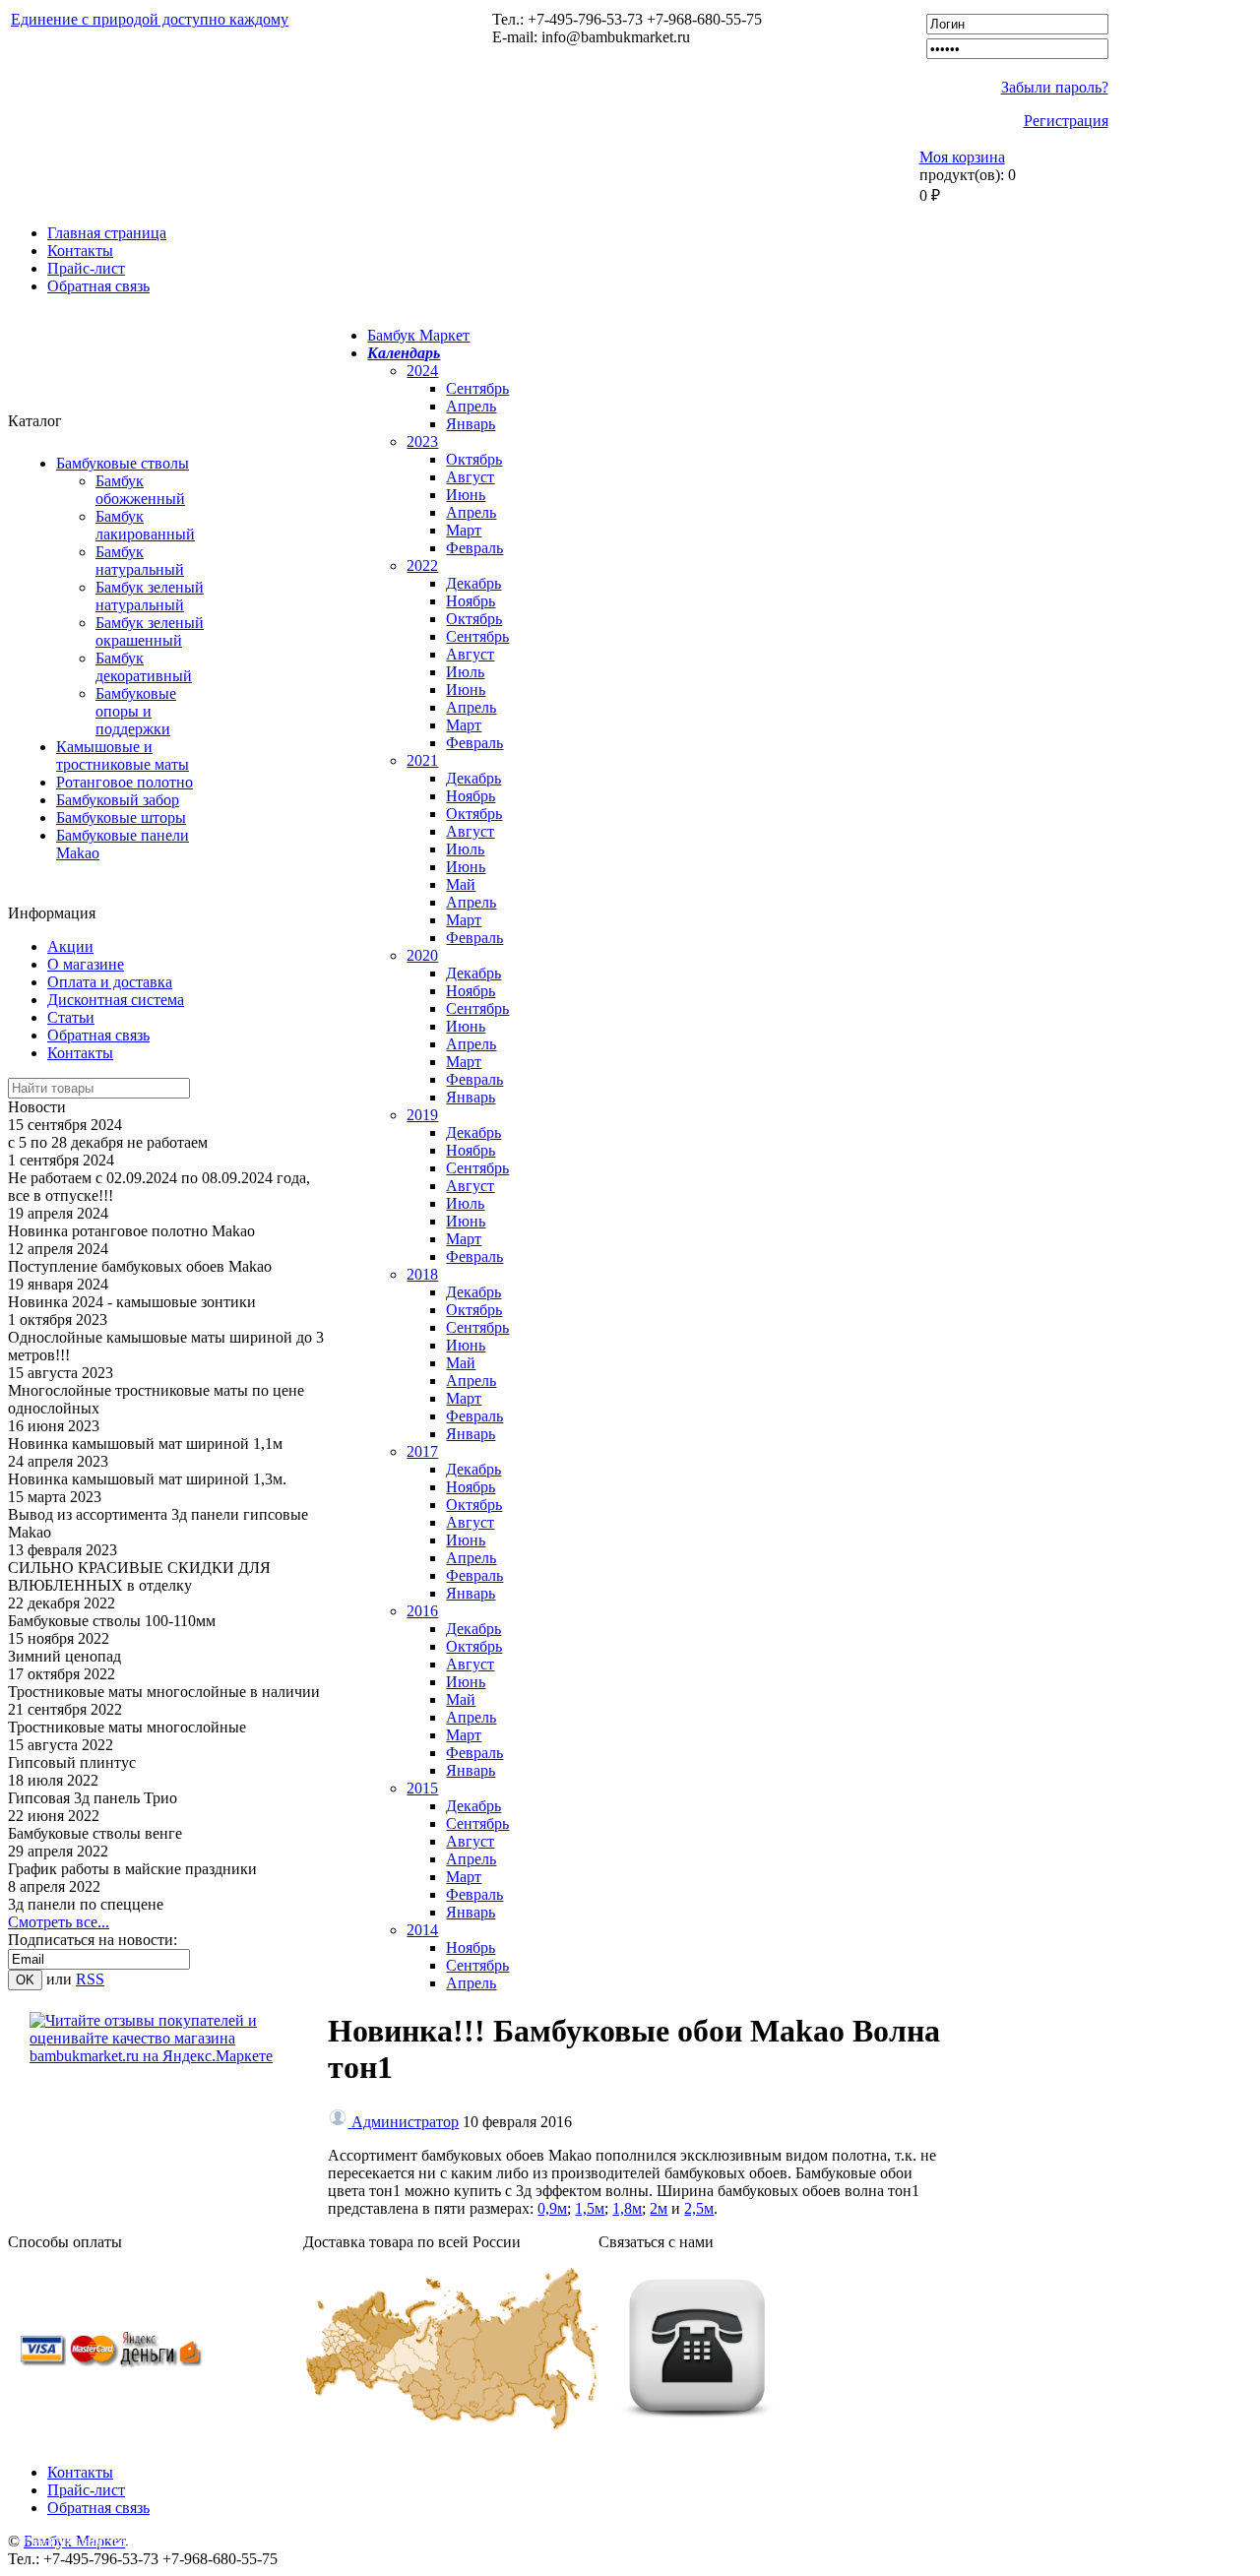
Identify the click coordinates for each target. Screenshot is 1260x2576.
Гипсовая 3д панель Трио (93, 1798)
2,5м (699, 2208)
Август (470, 477)
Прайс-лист (86, 268)
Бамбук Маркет (418, 335)
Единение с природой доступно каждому (150, 19)
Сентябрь (477, 388)
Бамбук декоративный (144, 667)
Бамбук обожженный (140, 490)
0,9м (552, 2208)
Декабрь (473, 583)
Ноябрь (471, 601)
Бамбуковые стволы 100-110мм (112, 1621)
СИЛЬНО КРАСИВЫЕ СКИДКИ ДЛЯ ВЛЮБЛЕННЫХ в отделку (139, 1576)
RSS (90, 1979)
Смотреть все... (59, 1922)
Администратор (405, 2122)
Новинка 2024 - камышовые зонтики (132, 1302)
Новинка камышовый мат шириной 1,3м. (147, 1479)
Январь (471, 424)
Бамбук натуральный (140, 561)
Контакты (80, 251)
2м (659, 2208)
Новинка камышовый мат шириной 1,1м (145, 1444)
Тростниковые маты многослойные (127, 1727)
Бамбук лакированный (145, 525)
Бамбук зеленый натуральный (150, 596)
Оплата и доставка (110, 982)
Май (461, 884)
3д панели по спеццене (86, 1904)
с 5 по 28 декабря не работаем (108, 1142)
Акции (70, 946)
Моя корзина (962, 157)
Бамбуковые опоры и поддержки (136, 711)
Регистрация (1066, 121)
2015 (422, 1788)
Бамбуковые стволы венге (95, 1833)
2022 (422, 565)
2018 (422, 1274)
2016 (422, 1611)
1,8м (627, 2208)
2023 (422, 441)
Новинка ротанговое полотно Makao (131, 1231)
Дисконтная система (116, 1000)
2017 (422, 1451)
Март (464, 530)
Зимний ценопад (64, 1656)
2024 (422, 371)
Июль (465, 672)
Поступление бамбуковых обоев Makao (140, 1266)
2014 (422, 1930)
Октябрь (474, 459)
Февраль (474, 548)
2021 (422, 760)
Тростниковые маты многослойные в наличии (164, 1692)
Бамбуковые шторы (121, 817)
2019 (422, 1115)
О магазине (86, 964)
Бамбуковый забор (118, 800)
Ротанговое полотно (125, 782)
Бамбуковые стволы (123, 463)
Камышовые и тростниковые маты (123, 755)
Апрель (471, 406)
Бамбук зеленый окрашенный (150, 631)
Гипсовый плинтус (72, 1762)
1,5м (590, 2208)
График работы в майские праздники (132, 1869)
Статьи (71, 1017)
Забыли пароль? (1055, 87)
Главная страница (107, 233)
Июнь (466, 495)
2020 (422, 955)
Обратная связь (98, 286)
